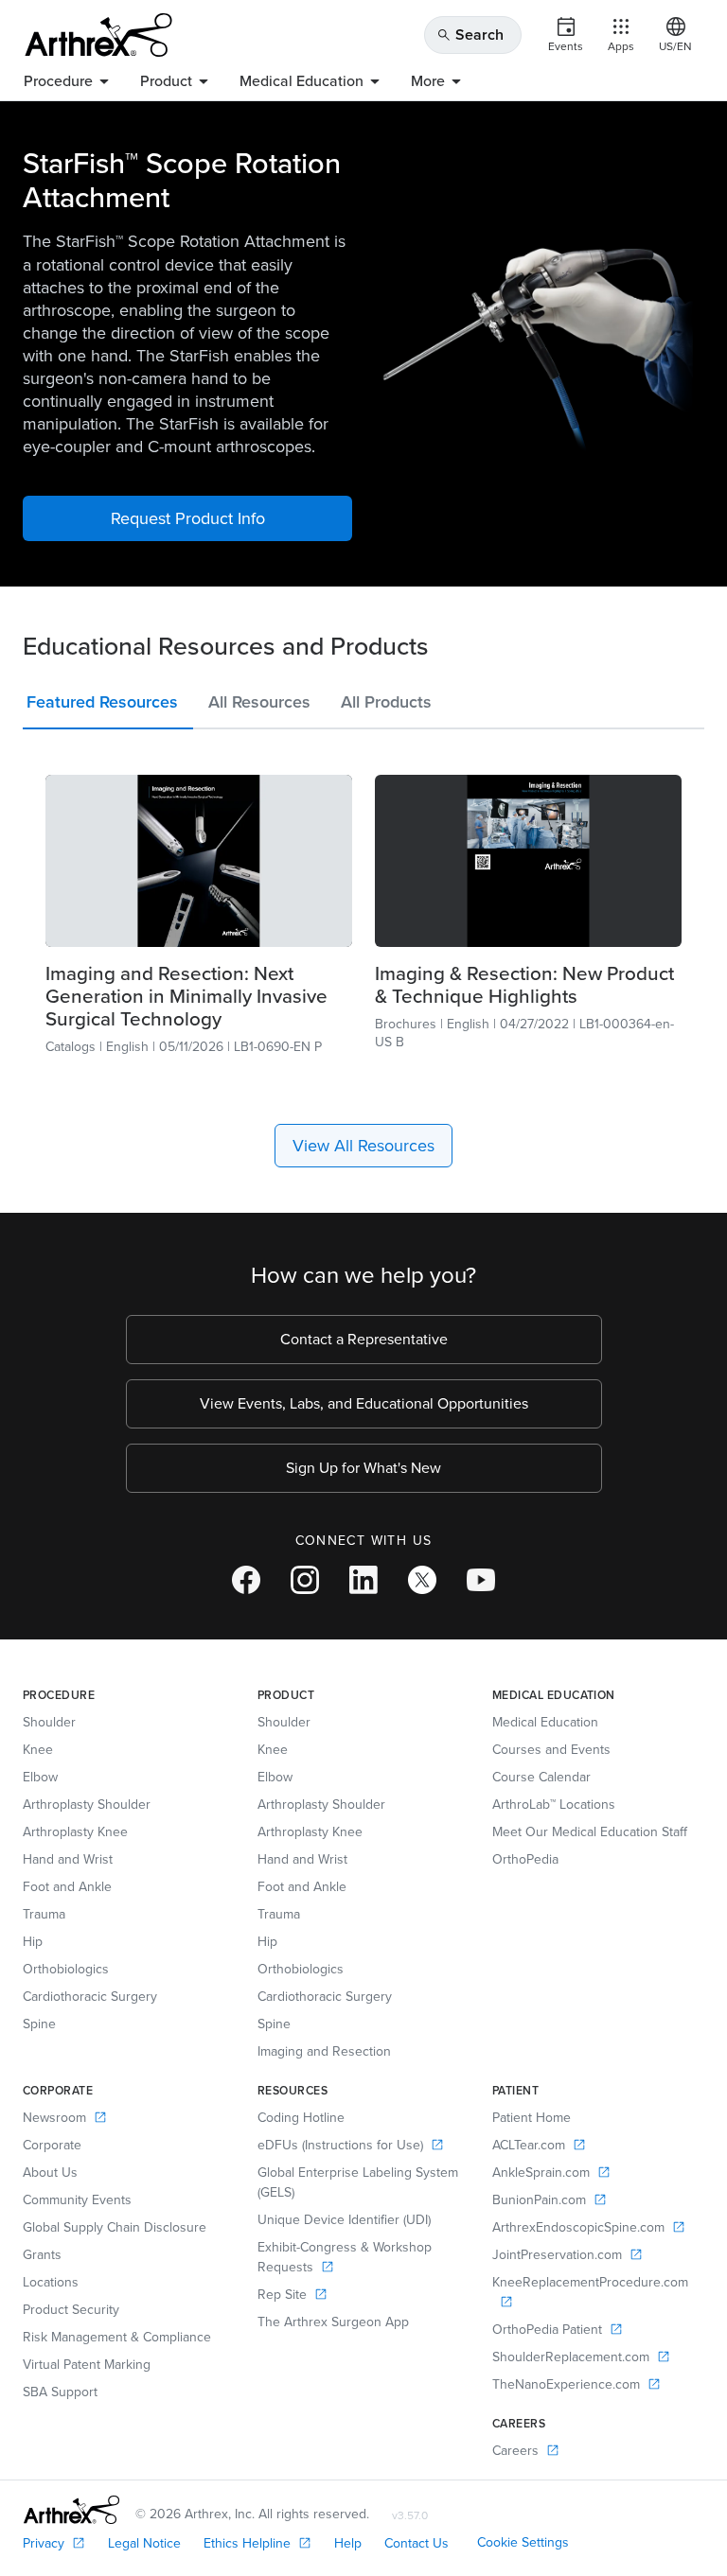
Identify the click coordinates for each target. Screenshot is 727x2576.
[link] (199, 861)
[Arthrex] (98, 35)
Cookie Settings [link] (523, 2542)
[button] (108, 706)
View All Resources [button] (363, 1146)
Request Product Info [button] (188, 518)
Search (470, 35)
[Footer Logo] (71, 2510)
